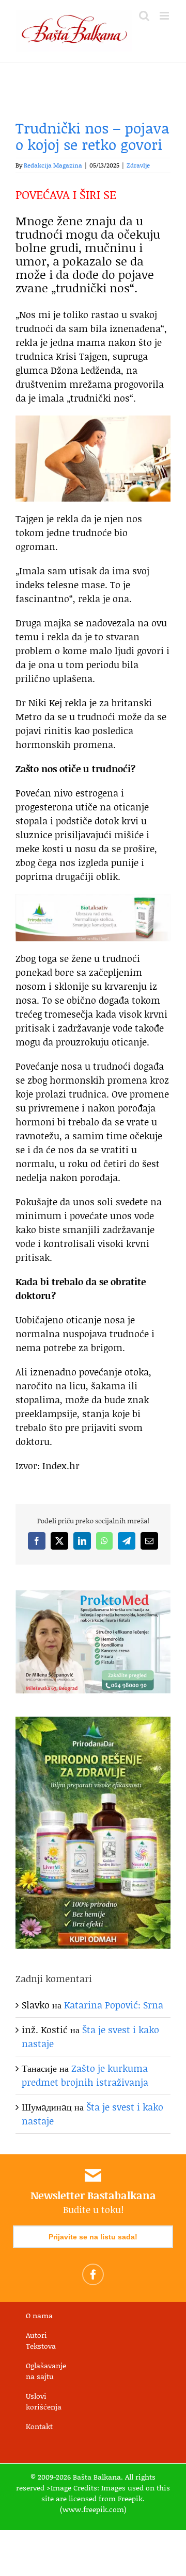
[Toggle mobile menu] (165, 16)
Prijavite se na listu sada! (93, 2237)
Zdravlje (138, 165)
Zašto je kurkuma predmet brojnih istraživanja (85, 2075)
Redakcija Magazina (53, 165)
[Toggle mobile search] (144, 16)
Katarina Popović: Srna (114, 2005)
